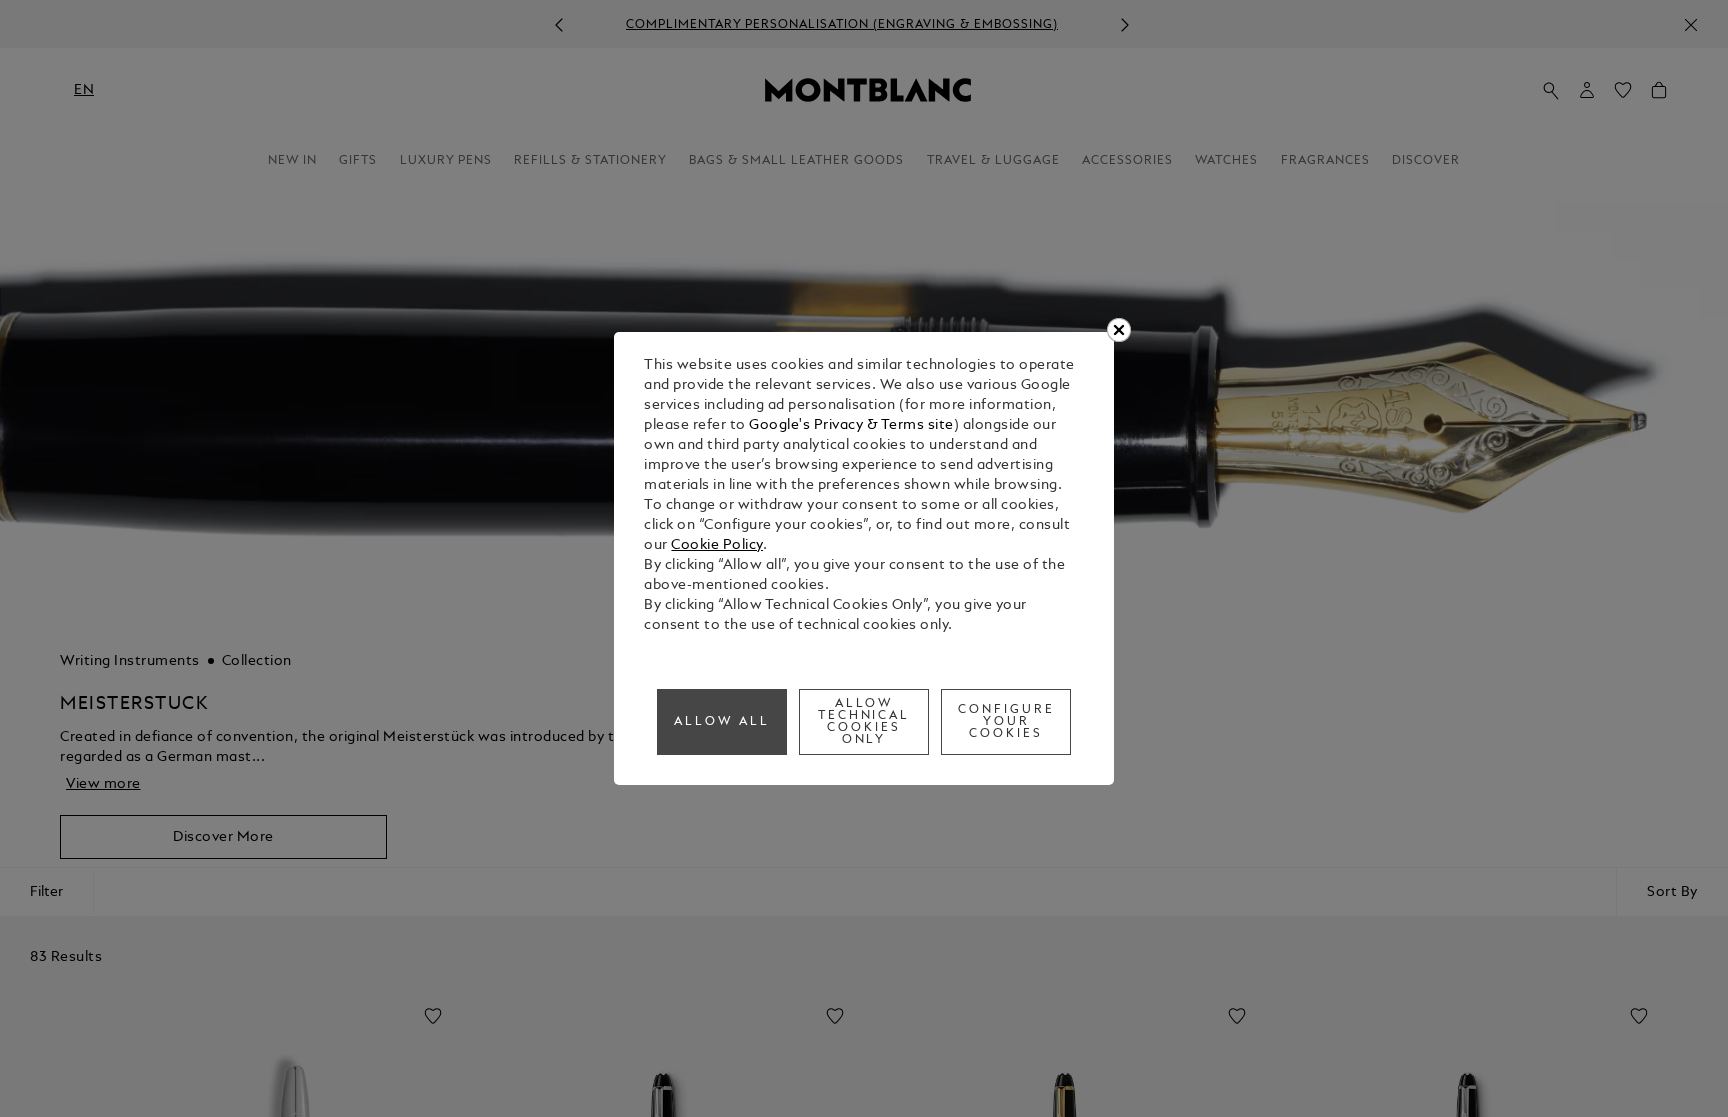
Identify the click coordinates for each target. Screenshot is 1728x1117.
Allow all (722, 722)
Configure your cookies (1006, 722)
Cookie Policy (717, 545)
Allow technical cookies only (864, 722)
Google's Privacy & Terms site (851, 425)
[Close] (1119, 330)
